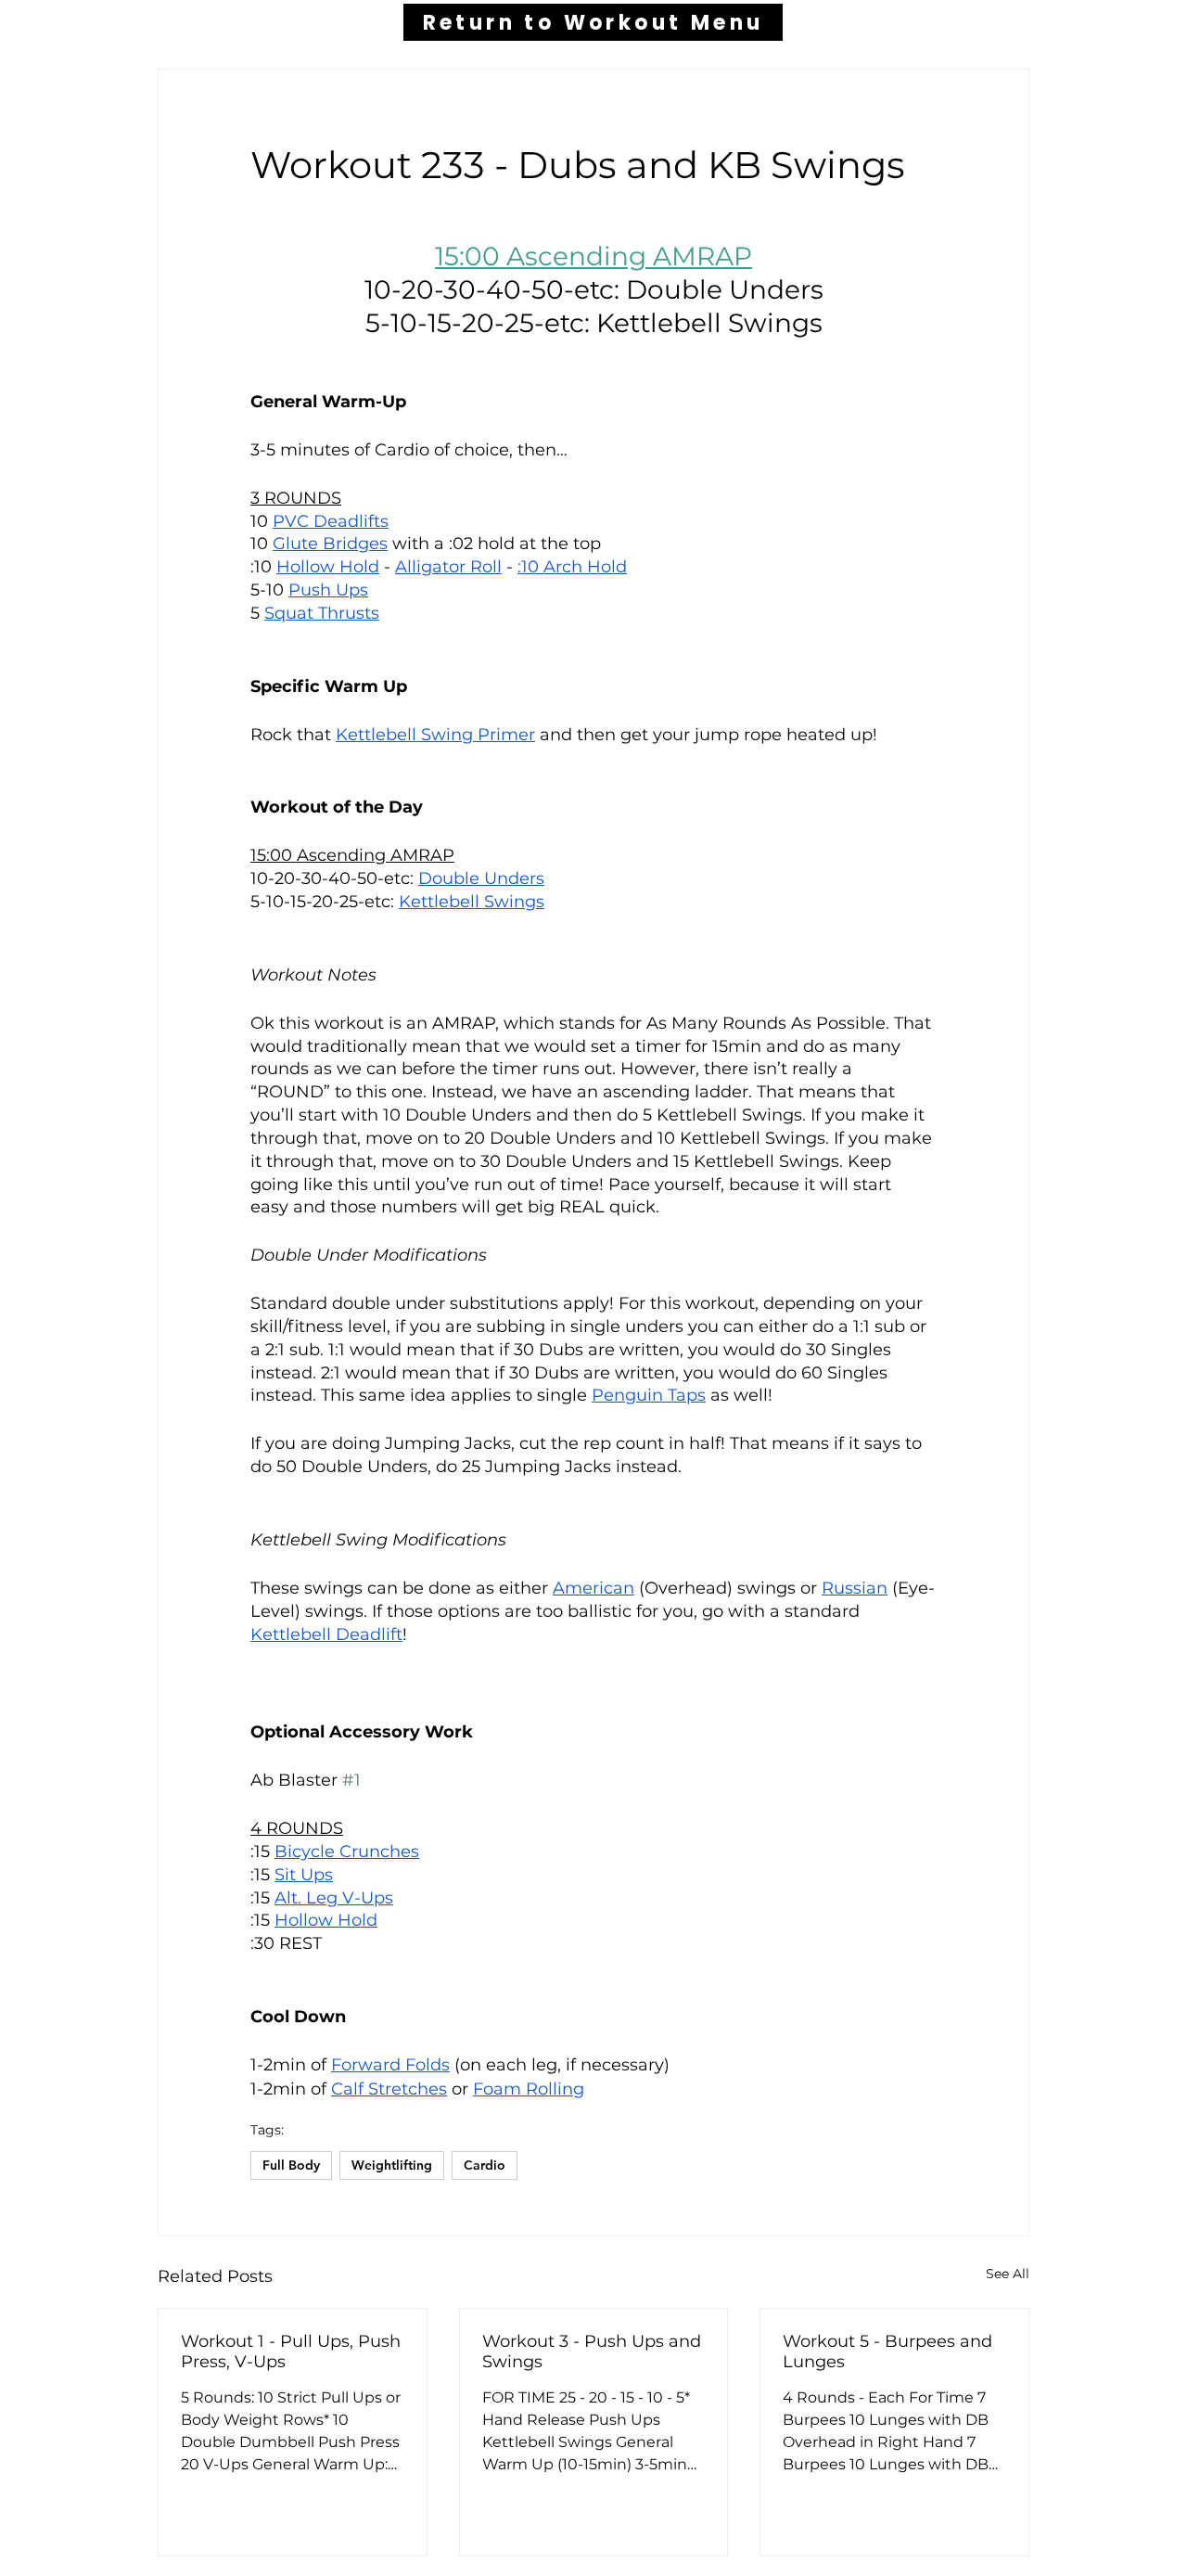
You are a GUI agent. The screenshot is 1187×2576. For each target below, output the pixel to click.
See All (1008, 2274)
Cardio (485, 2165)
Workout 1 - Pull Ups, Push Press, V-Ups (291, 2352)
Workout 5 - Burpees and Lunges (887, 2352)
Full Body (291, 2165)
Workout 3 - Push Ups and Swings (592, 2352)
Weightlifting (392, 2165)
